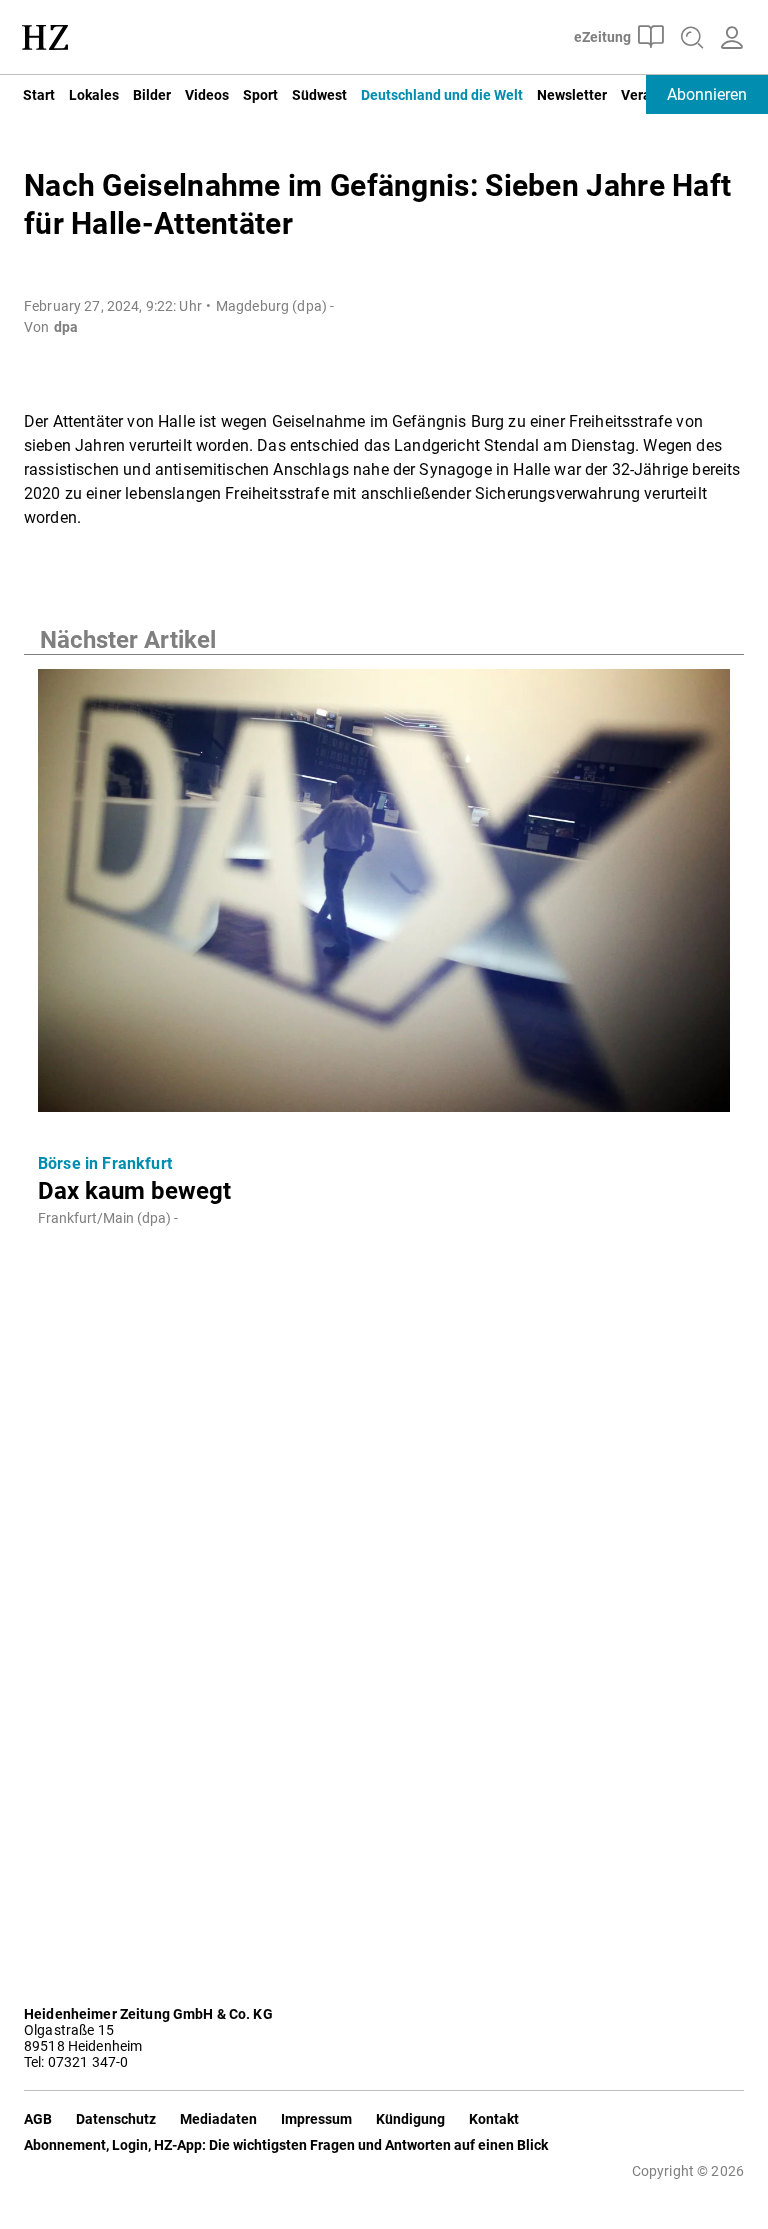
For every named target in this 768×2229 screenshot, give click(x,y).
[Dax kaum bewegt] (384, 896)
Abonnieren (707, 94)
